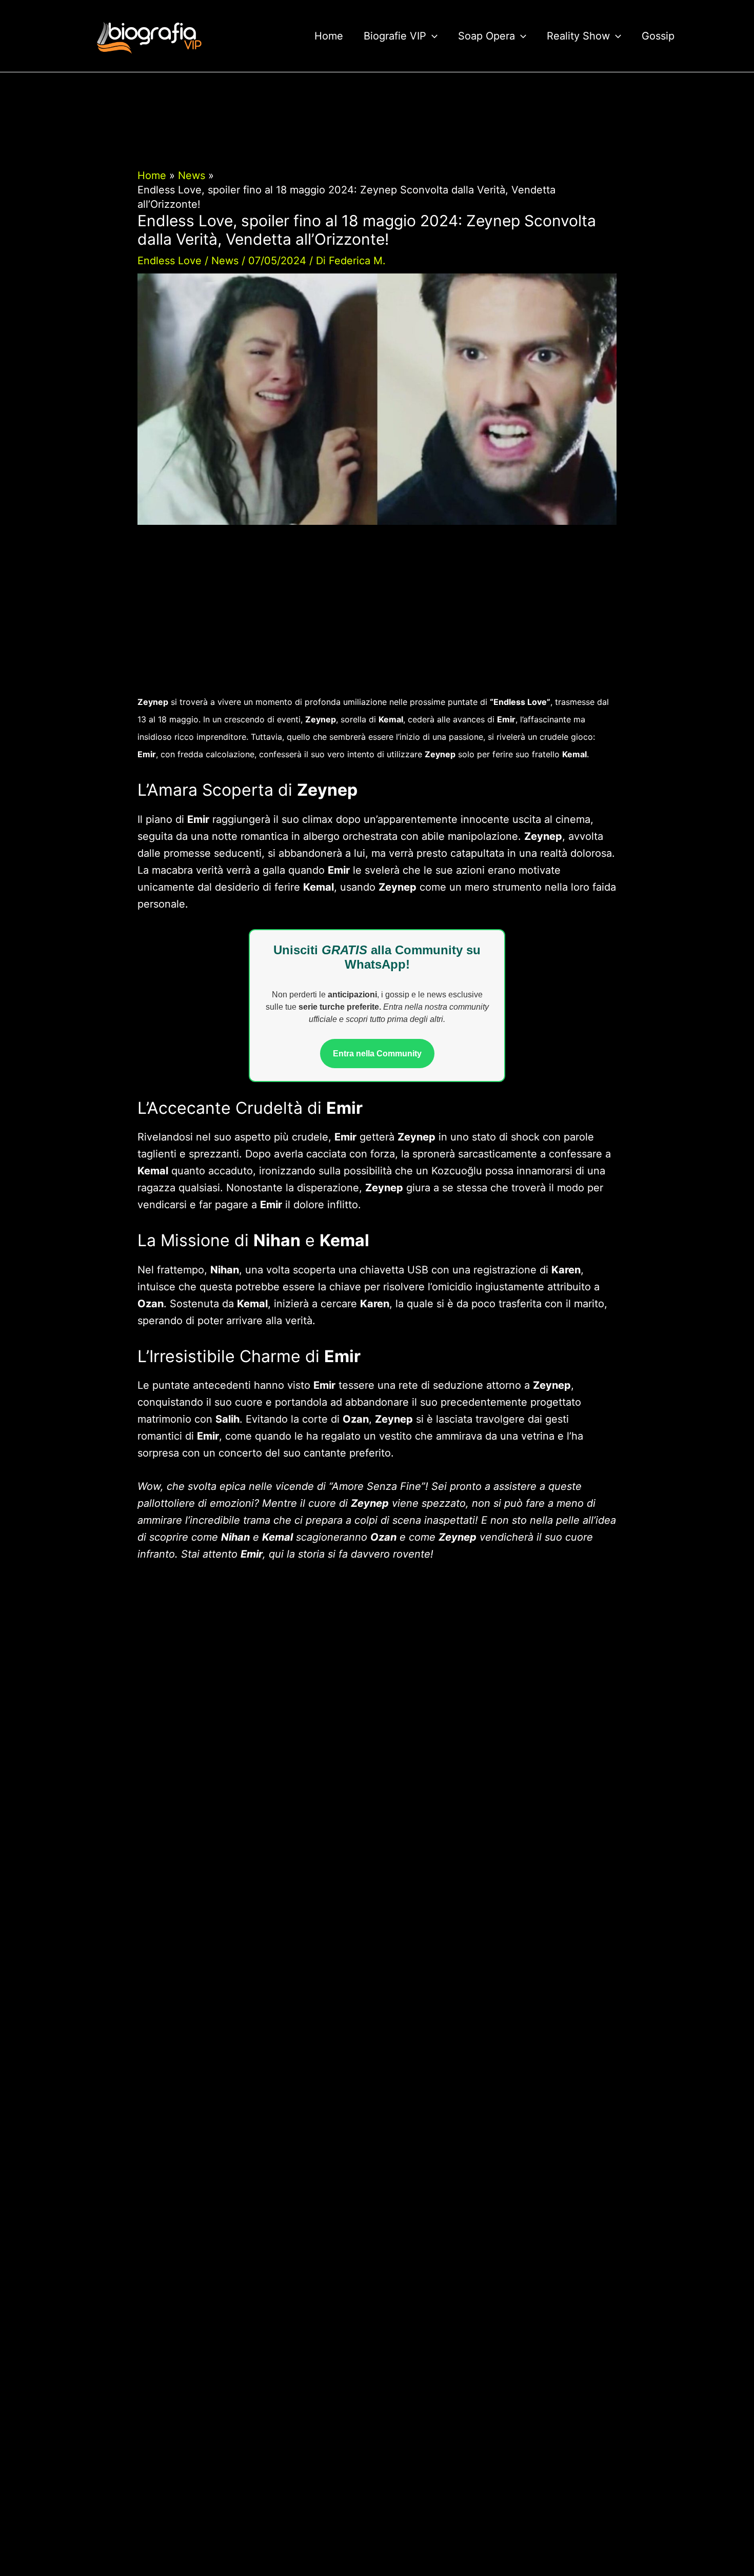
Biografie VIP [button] (395, 36)
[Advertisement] (377, 617)
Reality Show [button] (578, 36)
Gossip (658, 36)
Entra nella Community (377, 1054)
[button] (432, 36)
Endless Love (170, 261)
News (225, 261)
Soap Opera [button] (487, 36)
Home (329, 36)
